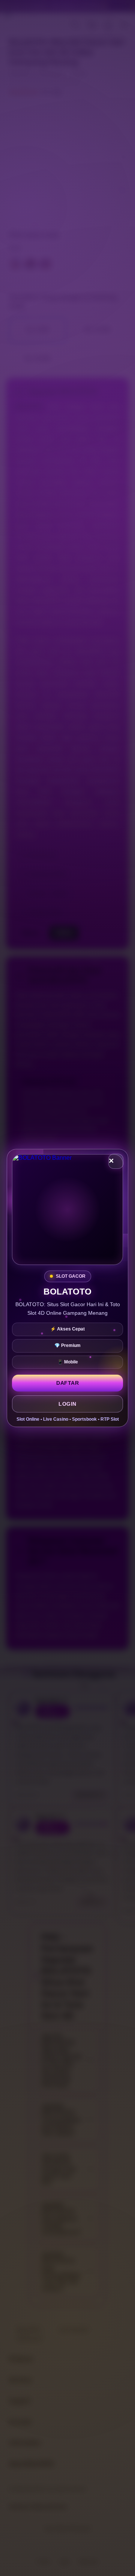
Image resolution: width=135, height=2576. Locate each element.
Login (67, 1404)
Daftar (67, 1383)
